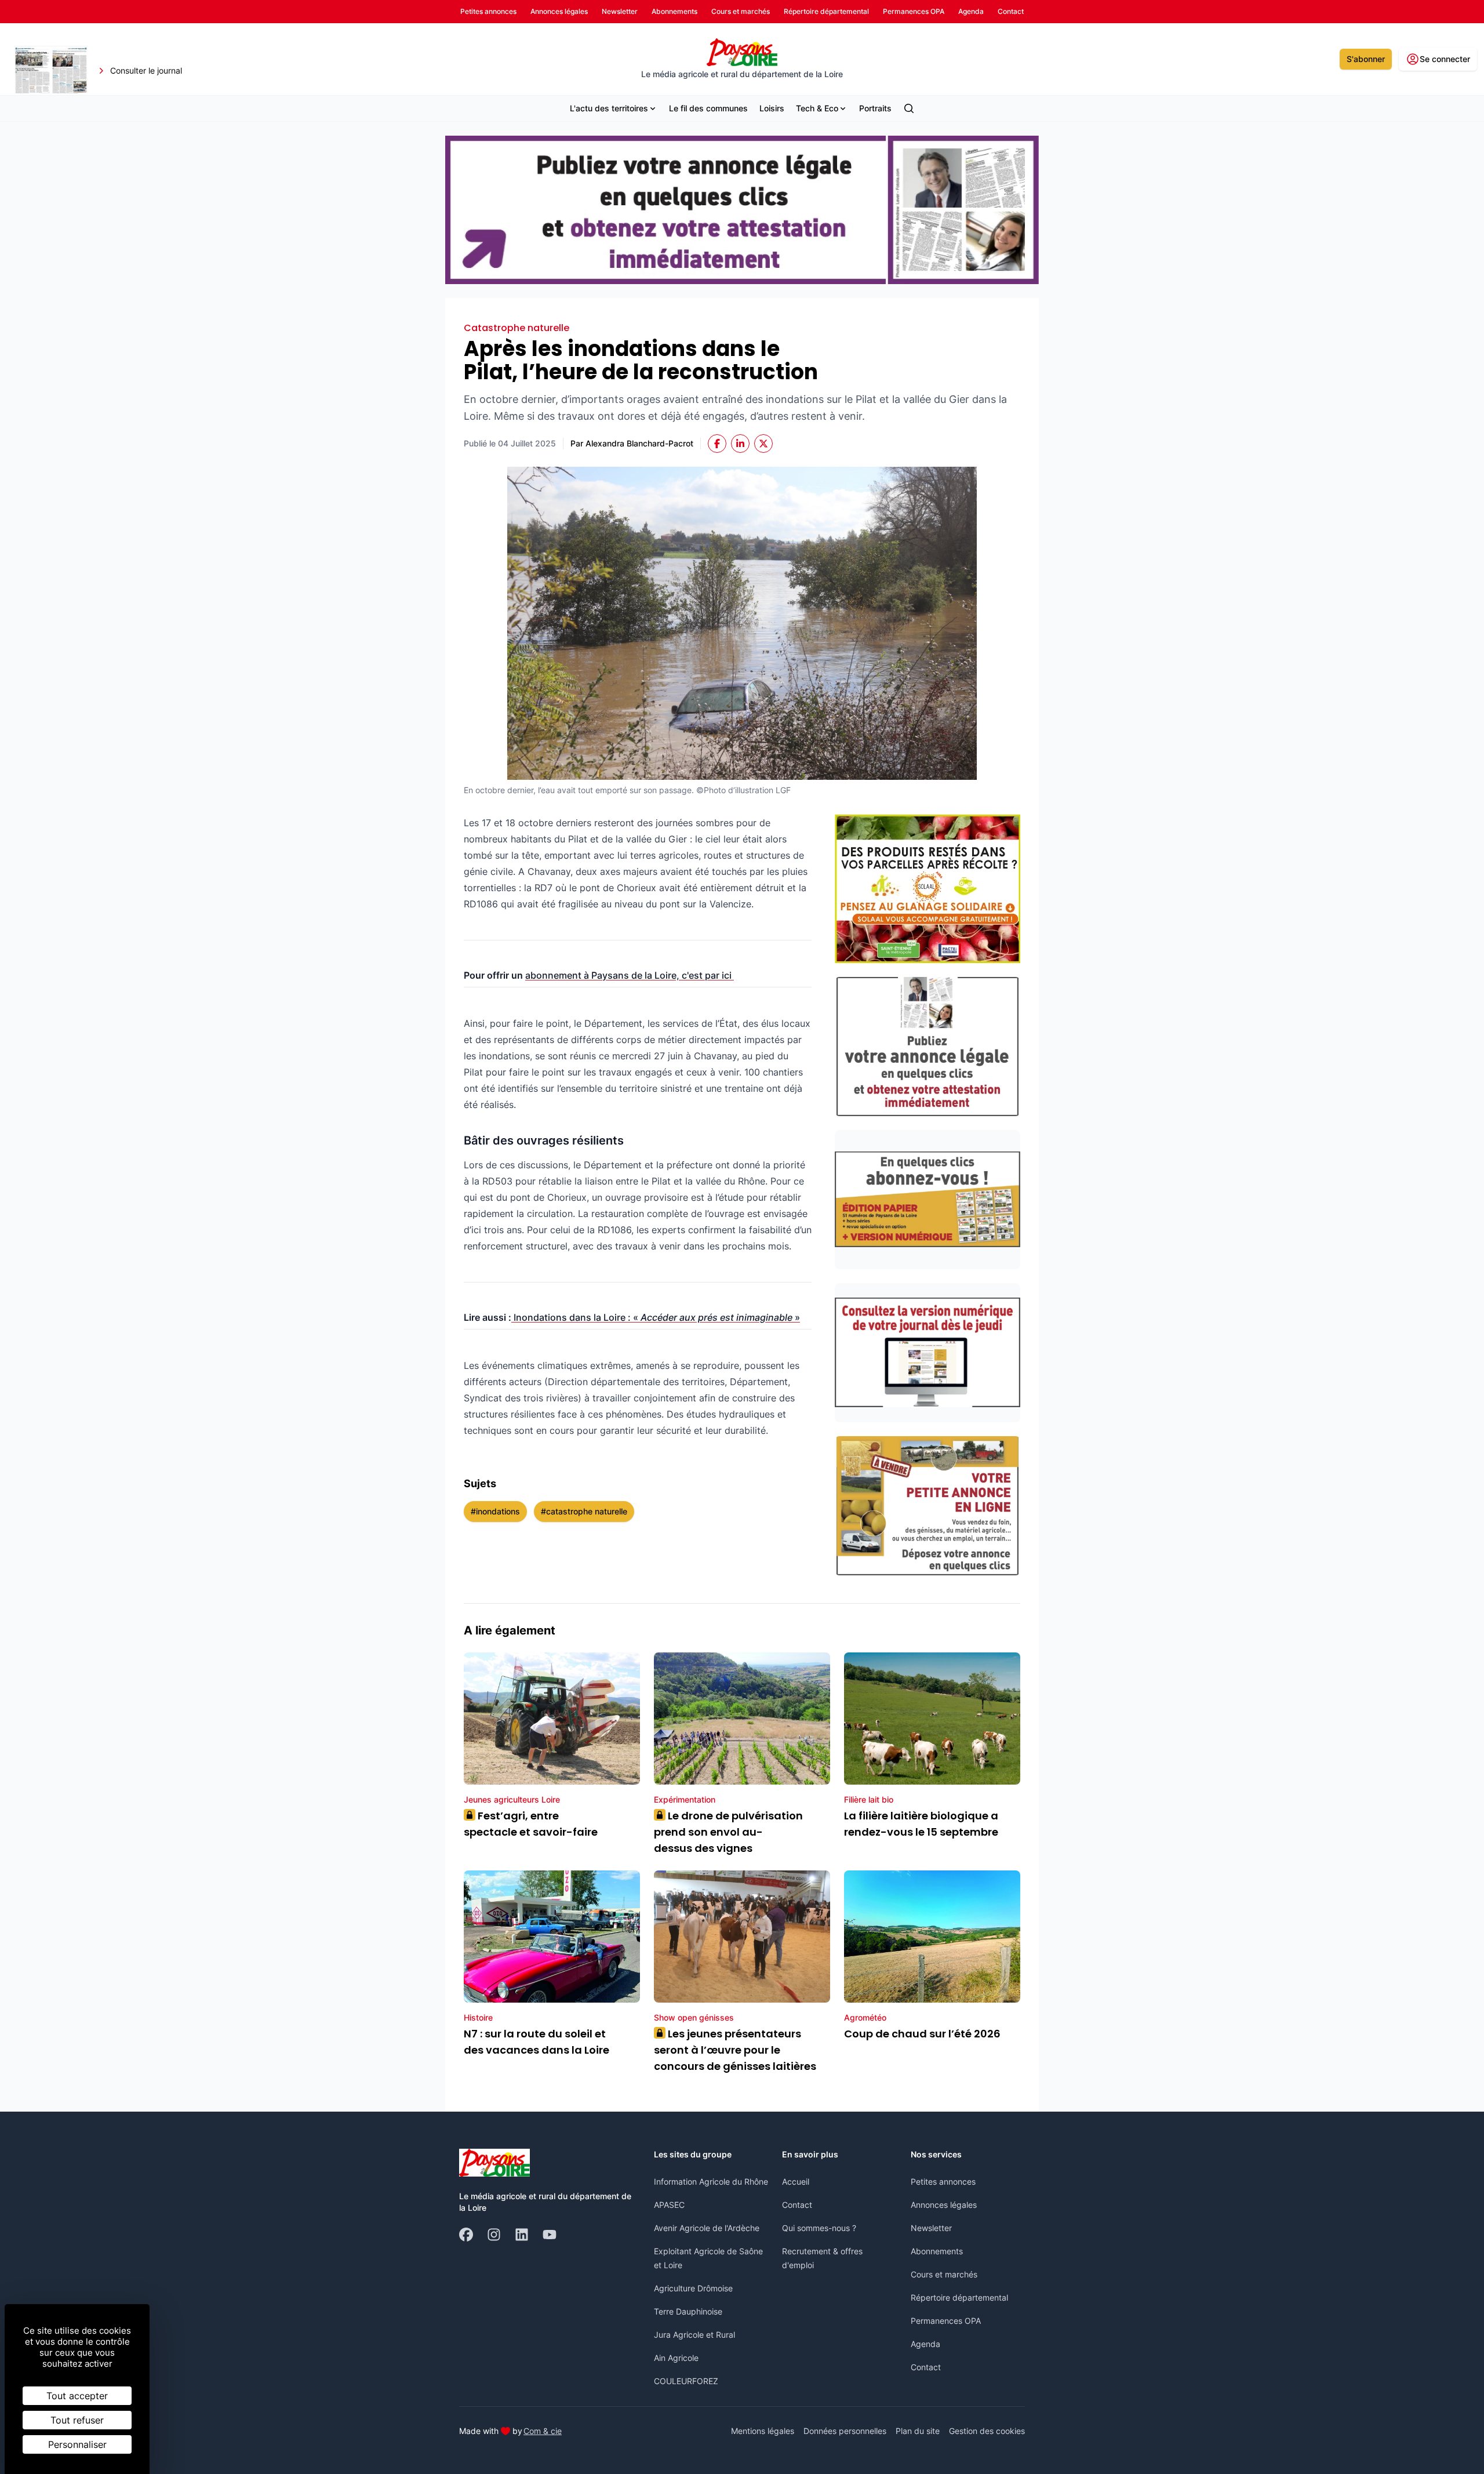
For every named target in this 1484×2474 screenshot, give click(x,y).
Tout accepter (77, 2396)
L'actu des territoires (609, 108)
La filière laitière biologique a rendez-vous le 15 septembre (921, 1824)
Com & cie (543, 2431)
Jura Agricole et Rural (694, 2335)
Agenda (925, 2344)
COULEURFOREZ (686, 2381)
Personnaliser (77, 2444)
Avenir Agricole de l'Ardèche (707, 2228)
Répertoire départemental (959, 2297)
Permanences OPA (946, 2321)
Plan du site (918, 2431)
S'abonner (1366, 59)
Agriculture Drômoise (693, 2288)
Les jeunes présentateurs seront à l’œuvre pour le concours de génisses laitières (735, 2050)
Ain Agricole (676, 2358)
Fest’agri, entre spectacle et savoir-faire (531, 1824)
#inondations (495, 1511)
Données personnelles (845, 2431)
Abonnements (937, 2251)
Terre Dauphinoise (688, 2311)
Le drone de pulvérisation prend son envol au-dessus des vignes (728, 1832)
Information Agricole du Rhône (711, 2181)
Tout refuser (77, 2420)
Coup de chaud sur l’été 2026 (922, 2034)
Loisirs (772, 108)
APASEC (669, 2205)
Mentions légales (763, 2431)
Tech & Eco (817, 108)
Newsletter (931, 2228)
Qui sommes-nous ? (819, 2228)
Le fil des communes (708, 108)
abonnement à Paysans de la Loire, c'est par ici (630, 975)
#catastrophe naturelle (584, 1511)
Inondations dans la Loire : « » (656, 1317)
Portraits (875, 108)
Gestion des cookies (987, 2431)
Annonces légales (944, 2205)
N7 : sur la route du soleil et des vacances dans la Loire (537, 2042)
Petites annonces (943, 2181)
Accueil (796, 2181)
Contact (797, 2205)
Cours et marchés (944, 2274)
